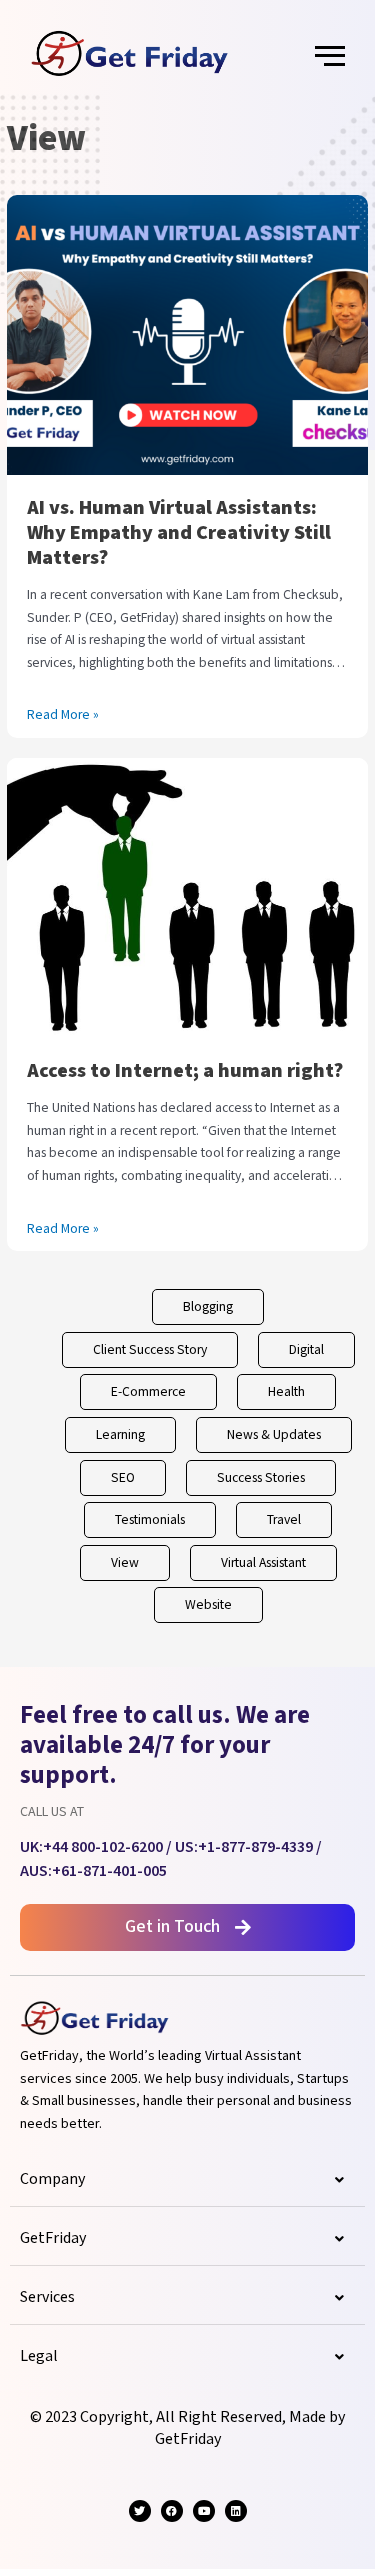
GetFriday (53, 2238)
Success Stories (261, 1478)
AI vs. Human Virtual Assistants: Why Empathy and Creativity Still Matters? (179, 533)
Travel (284, 1520)
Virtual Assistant (263, 1563)
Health (286, 1392)
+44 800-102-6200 (103, 1847)
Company (52, 2179)
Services (47, 2297)
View (125, 1563)
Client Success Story (150, 1350)
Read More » (63, 714)
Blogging (208, 1307)
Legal (39, 2356)
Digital (306, 1350)
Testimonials (150, 1520)
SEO (123, 1478)
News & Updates (274, 1435)
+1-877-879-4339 (255, 1847)
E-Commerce (148, 1392)
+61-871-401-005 (109, 1871)
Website (208, 1605)
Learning (120, 1435)
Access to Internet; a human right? (185, 1071)
